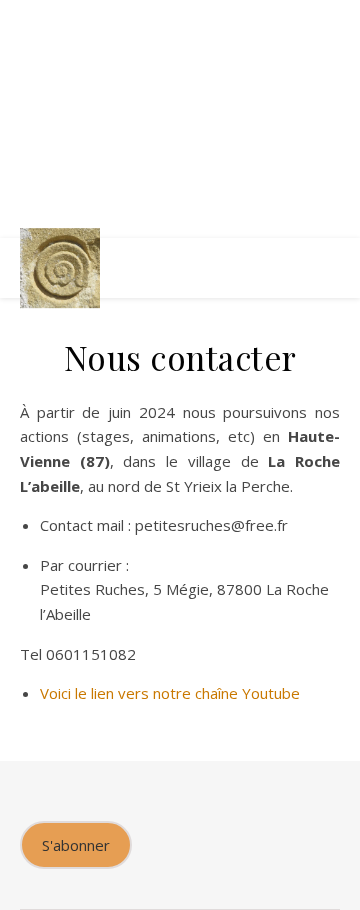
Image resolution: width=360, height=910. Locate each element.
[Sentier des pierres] (60, 268)
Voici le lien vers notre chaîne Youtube (170, 693)
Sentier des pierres (180, 95)
